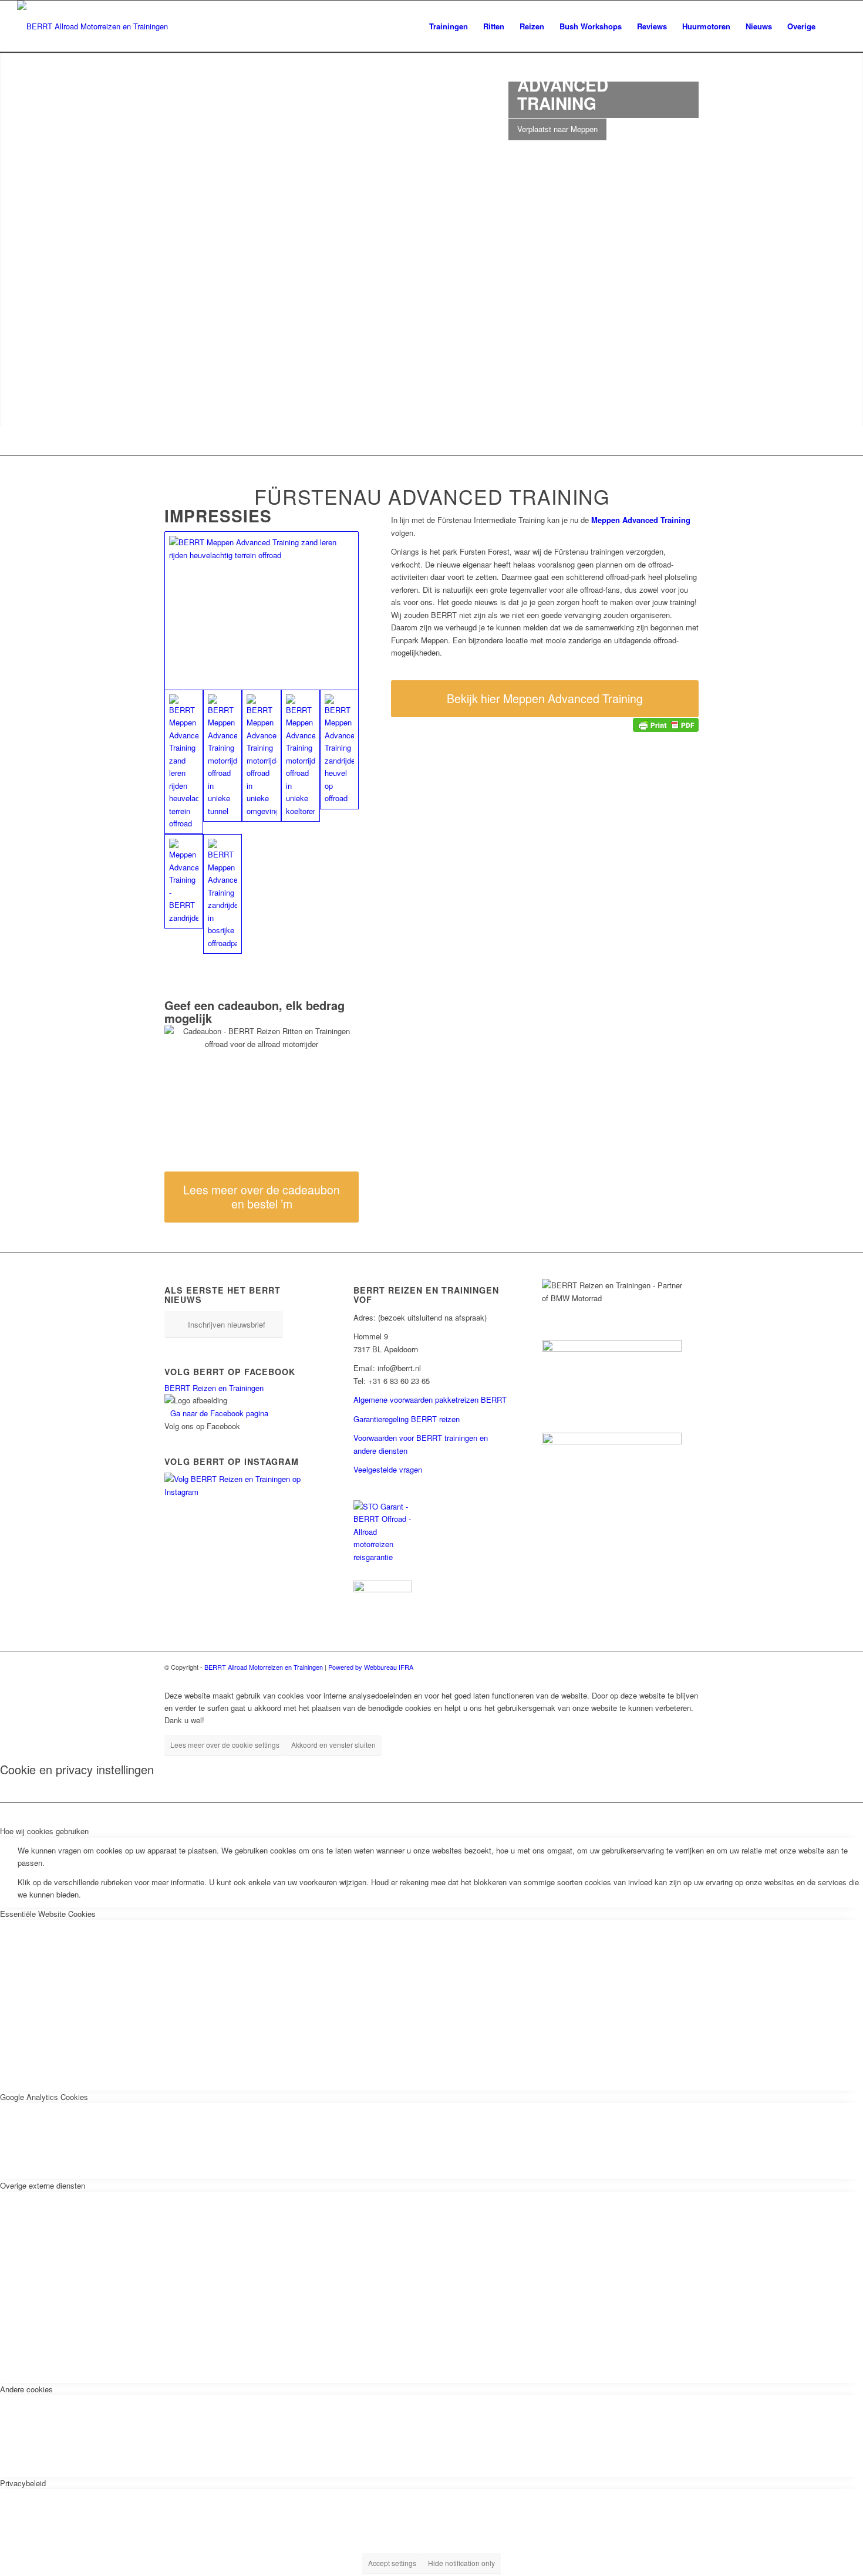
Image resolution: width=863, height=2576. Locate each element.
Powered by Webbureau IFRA (371, 1667)
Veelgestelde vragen (388, 1469)
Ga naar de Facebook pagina (219, 1413)
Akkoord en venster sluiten (333, 1745)
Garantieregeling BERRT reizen (407, 1419)
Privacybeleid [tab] (23, 2483)
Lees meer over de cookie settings (225, 1745)
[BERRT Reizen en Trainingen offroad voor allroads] (92, 26)
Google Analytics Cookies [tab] (44, 2097)
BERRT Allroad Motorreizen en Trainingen (264, 1667)
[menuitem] (449, 26)
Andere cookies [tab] (26, 2389)
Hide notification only (461, 2563)
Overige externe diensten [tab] (43, 2185)
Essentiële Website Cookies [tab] (48, 1914)
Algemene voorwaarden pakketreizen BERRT (430, 1400)
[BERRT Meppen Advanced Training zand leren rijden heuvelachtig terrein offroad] (262, 611)
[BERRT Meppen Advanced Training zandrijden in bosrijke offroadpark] (223, 894)
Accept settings (392, 2563)
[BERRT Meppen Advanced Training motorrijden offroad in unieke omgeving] (261, 756)
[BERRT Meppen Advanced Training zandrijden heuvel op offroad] (339, 749)
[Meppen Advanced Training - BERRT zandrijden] (184, 881)
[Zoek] (835, 26)
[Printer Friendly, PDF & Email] (666, 723)
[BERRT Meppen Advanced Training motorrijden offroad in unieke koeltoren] (301, 756)
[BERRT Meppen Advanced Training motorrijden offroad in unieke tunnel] (223, 756)
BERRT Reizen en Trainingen (214, 1388)
